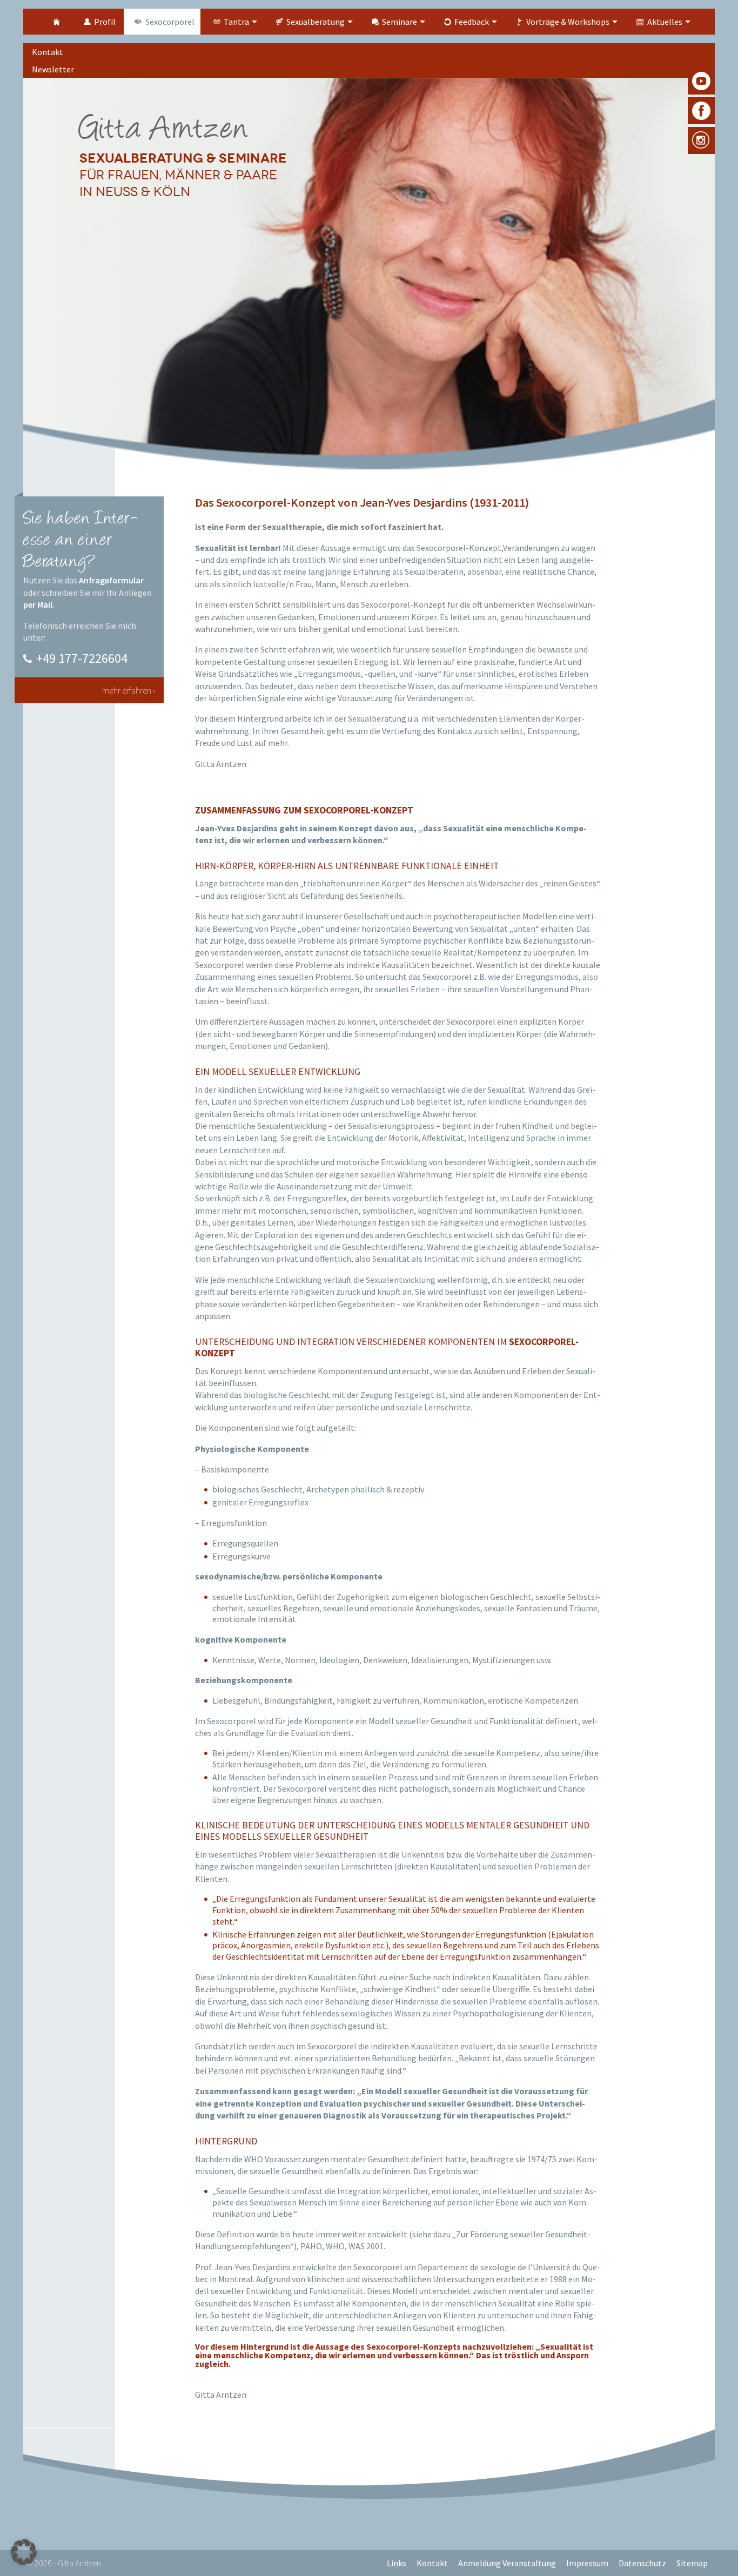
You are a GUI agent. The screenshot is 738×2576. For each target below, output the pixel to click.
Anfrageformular (111, 580)
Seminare (400, 22)
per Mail (38, 604)
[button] (24, 2552)
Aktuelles (665, 22)
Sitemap (692, 2563)
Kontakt (432, 2563)
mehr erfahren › (129, 690)
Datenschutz (642, 2563)
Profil (105, 22)
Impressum (587, 2563)
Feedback (472, 22)
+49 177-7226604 (82, 658)
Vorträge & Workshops (568, 22)
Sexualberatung (316, 22)
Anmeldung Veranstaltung (507, 2563)
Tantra (236, 22)
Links (397, 2563)
